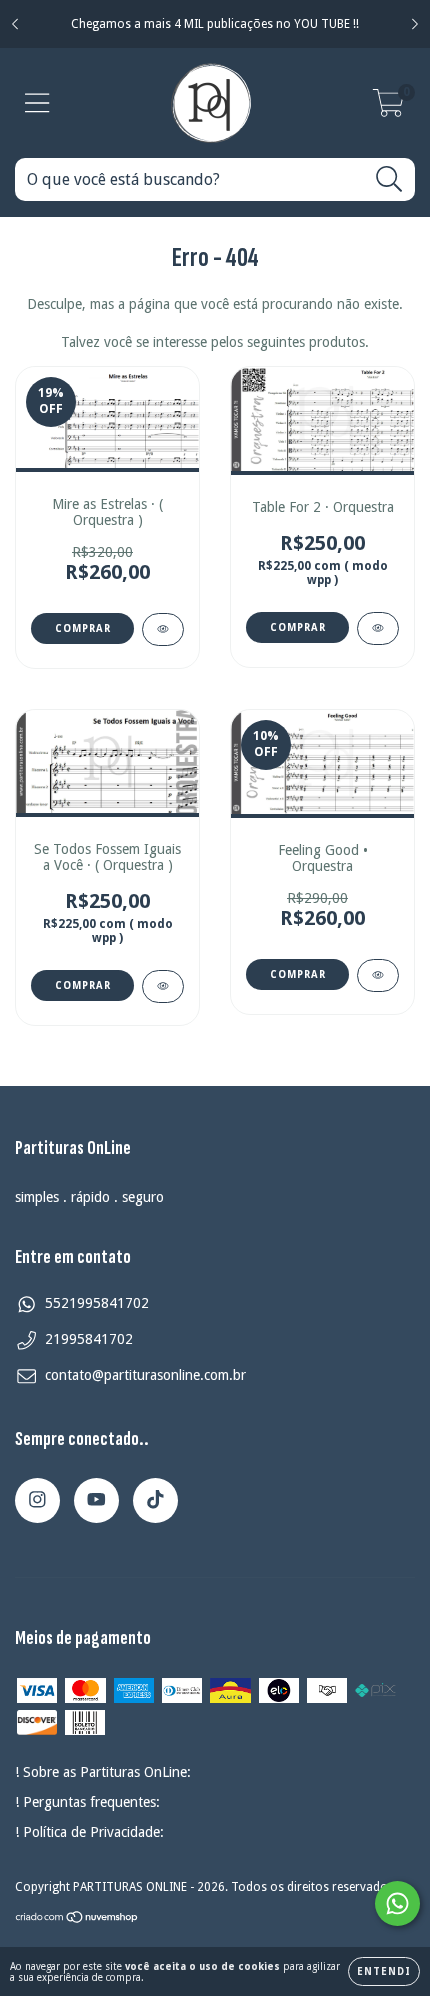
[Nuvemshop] (77, 1920)
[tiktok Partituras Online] (155, 1500)
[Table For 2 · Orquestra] (378, 628)
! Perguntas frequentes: (87, 1802)
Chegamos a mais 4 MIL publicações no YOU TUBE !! (215, 24)
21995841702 (89, 1339)
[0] (388, 109)
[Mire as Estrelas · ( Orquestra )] (163, 629)
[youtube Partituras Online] (96, 1500)
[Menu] (37, 103)
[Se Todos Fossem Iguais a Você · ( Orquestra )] (163, 986)
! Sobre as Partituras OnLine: (103, 1772)
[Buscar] (389, 179)
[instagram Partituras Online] (37, 1500)
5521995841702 (97, 1303)
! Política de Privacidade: (89, 1832)
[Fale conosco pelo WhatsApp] (397, 1903)
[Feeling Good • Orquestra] (378, 975)
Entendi (384, 1971)
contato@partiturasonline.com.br (145, 1375)
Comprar (298, 627)
